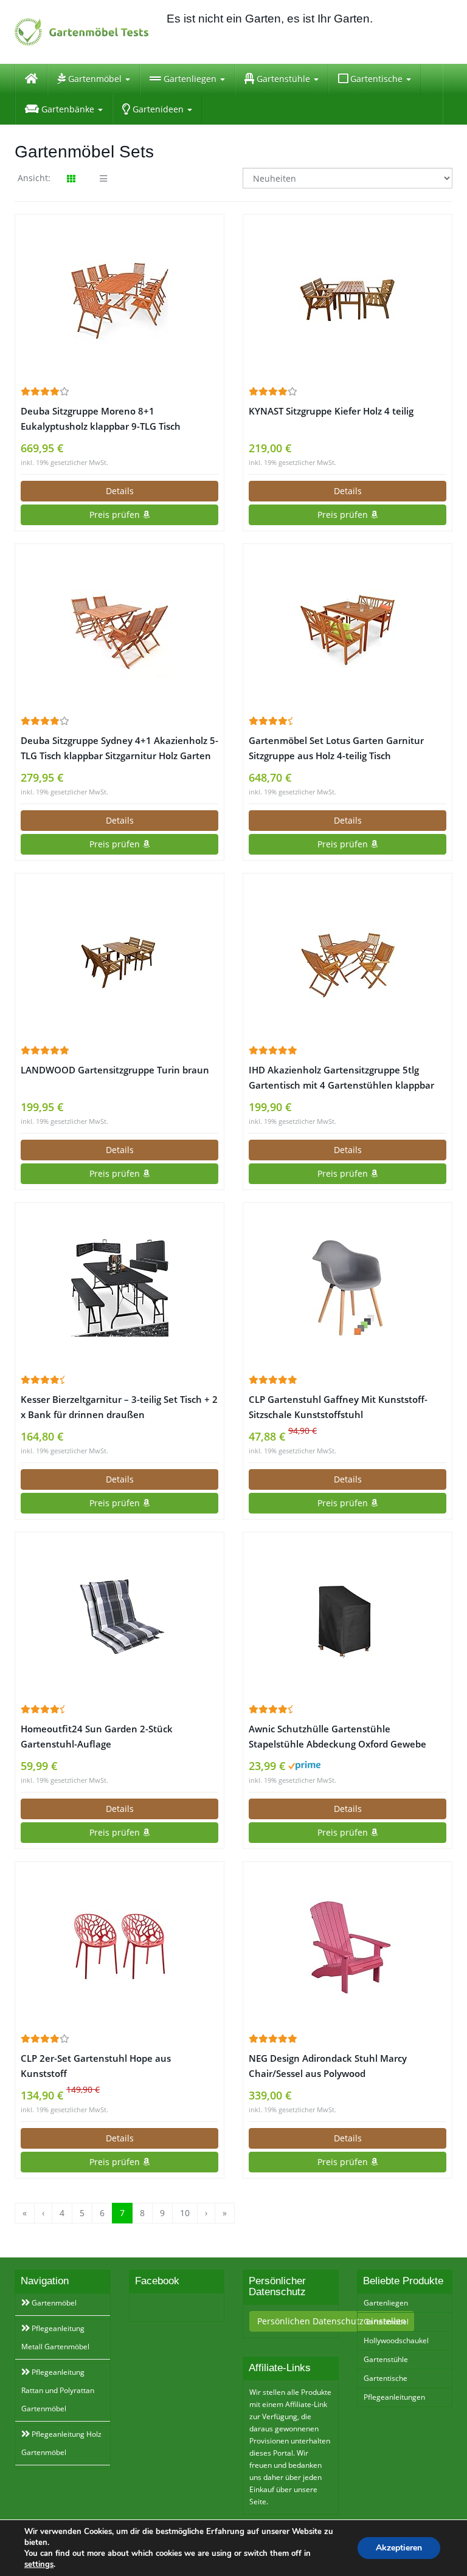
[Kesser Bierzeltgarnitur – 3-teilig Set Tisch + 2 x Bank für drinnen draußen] (119, 1288)
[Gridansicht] (71, 179)
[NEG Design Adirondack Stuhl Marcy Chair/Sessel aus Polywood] (348, 1947)
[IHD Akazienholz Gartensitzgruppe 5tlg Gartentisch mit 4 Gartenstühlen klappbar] (348, 959)
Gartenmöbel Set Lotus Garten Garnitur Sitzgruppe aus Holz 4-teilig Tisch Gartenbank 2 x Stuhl (336, 749)
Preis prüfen (116, 515)
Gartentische (376, 79)
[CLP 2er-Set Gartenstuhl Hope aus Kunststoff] (119, 1947)
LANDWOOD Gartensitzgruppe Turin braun (115, 1070)
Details (120, 491)
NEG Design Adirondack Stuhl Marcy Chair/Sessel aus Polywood (328, 2066)
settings (39, 2564)
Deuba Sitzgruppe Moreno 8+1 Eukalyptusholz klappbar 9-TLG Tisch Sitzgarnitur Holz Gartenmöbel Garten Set (112, 419)
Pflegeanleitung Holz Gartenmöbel (61, 2443)
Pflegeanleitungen (394, 2397)
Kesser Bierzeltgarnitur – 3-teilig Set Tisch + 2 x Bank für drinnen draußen (119, 1407)
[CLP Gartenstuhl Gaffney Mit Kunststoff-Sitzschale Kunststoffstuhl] (348, 1288)
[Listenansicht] (103, 179)
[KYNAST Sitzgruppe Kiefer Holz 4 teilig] (348, 300)
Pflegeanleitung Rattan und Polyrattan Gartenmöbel (58, 2390)
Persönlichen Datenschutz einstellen (332, 2321)
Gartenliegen (190, 79)
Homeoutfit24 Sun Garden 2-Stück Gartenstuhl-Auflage (97, 1737)
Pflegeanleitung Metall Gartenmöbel (55, 2337)
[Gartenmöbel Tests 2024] (81, 32)
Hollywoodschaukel (396, 2340)
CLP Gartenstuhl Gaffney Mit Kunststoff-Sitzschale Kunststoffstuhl (338, 1407)
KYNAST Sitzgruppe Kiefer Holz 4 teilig (331, 411)
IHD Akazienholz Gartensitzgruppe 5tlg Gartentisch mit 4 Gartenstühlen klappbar (341, 1078)
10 (185, 2213)
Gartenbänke (68, 109)
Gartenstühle (283, 79)
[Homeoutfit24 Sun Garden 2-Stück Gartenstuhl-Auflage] (119, 1617)
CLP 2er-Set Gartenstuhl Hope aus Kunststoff (96, 2066)
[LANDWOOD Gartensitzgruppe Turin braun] (119, 958)
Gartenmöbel (95, 79)
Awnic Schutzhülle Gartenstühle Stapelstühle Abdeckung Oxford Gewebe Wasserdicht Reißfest (337, 1737)
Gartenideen (158, 109)
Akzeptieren (399, 2548)
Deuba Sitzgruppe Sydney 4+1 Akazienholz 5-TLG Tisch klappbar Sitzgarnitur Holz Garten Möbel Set (119, 749)
